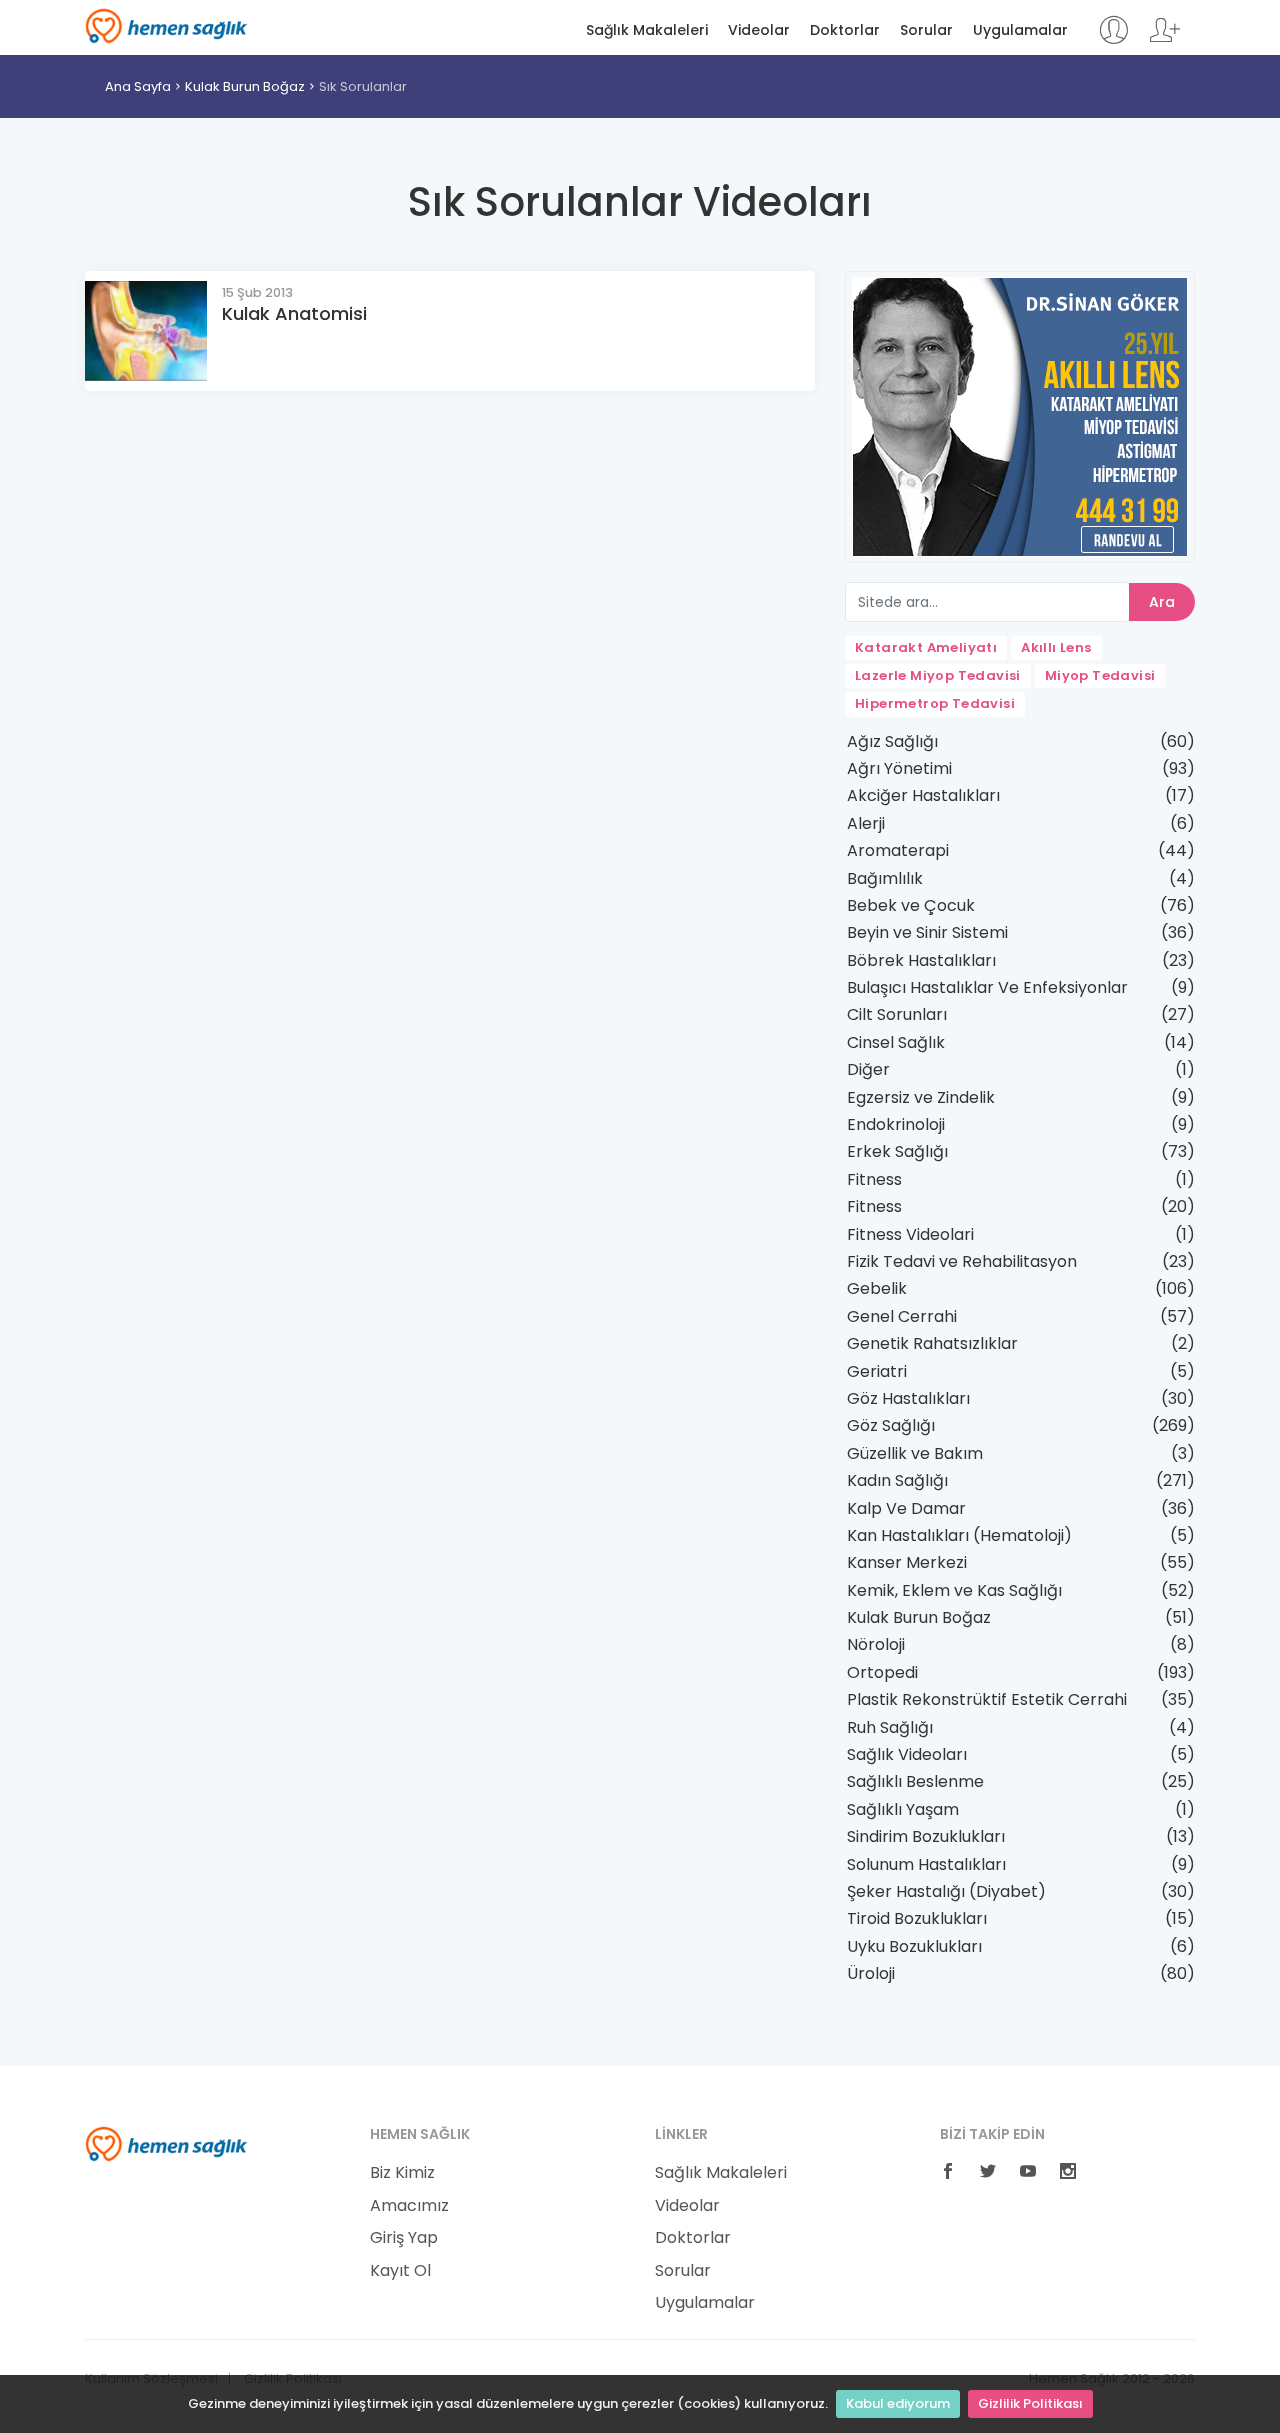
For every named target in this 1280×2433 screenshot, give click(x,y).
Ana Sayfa (138, 86)
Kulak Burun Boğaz (245, 86)
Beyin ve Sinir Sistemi (927, 932)
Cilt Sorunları (897, 1014)
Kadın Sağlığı (897, 1480)
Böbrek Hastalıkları (921, 960)
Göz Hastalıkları (908, 1398)
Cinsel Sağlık (896, 1042)
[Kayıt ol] (1165, 39)
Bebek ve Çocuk (911, 905)
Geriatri (877, 1371)
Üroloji (871, 1973)
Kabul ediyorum (898, 2403)
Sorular (926, 30)
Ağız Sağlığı (892, 741)
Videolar (759, 30)
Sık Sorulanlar (363, 86)
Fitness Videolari (910, 1234)
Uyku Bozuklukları (914, 1946)
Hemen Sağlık (166, 26)
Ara (1162, 602)
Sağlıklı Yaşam (903, 1809)
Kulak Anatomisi (294, 313)
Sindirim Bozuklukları (926, 1836)
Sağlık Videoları (907, 1754)
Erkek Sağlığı (897, 1151)
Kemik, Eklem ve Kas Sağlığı (954, 1590)
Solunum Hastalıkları (926, 1864)
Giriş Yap (404, 2238)
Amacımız (409, 2206)
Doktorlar (845, 30)
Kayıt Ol (400, 2271)
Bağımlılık (885, 878)
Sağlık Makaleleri (647, 30)
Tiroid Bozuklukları (917, 1918)
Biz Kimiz (402, 2173)
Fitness (874, 1179)
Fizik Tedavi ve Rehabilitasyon (962, 1261)
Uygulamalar (1020, 30)
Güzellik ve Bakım (915, 1453)
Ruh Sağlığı (890, 1727)
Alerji (866, 823)
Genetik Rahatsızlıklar (932, 1343)
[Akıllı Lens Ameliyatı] (1020, 415)
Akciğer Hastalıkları (923, 795)
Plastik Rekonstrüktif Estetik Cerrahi (987, 1699)
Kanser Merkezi (907, 1562)
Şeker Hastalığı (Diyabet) (946, 1891)
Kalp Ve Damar (906, 1508)
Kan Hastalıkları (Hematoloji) (959, 1535)
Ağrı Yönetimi (899, 768)
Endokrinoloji (896, 1124)
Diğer (868, 1069)
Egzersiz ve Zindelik (921, 1097)
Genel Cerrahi (902, 1316)
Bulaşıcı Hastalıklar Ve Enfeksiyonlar (987, 987)
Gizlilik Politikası (1030, 2403)
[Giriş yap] (1113, 39)
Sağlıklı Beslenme (915, 1781)
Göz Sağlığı (891, 1425)
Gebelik (877, 1288)
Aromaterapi (898, 850)
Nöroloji (876, 1644)
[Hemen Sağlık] (166, 2143)
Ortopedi (882, 1672)
